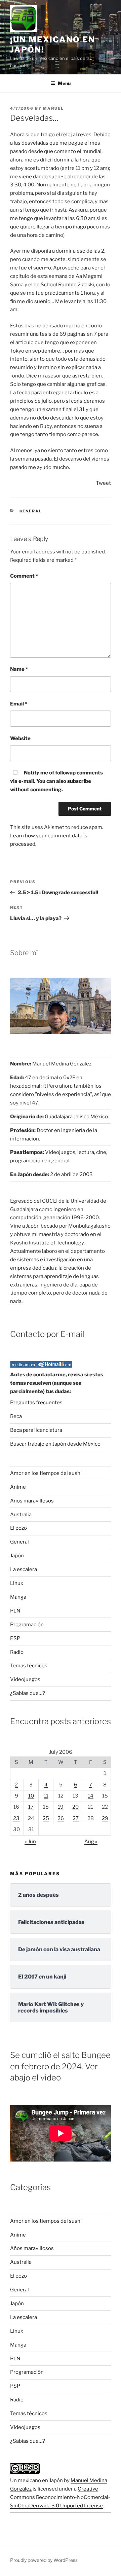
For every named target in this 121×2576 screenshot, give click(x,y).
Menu (64, 83)
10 (31, 1796)
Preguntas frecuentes (36, 1403)
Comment (24, 576)
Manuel (53, 108)
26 (61, 1818)
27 (76, 1818)
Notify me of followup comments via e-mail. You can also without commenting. (56, 781)
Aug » (91, 1842)
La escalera (24, 1569)
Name (19, 669)
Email (19, 704)
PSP (15, 1638)
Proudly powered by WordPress (44, 2560)
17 (31, 1807)
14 (91, 1796)
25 (46, 1818)
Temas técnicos (29, 1666)
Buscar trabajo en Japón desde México (55, 1444)
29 (105, 1818)
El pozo (18, 1528)
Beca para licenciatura (36, 1430)
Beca (16, 1416)
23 (16, 1818)
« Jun (30, 1842)
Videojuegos (25, 1679)
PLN (15, 1611)
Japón (17, 1556)
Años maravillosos (32, 1501)
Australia (21, 1515)
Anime (18, 1487)
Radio (17, 1652)
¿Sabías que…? (28, 1693)
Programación (27, 1625)
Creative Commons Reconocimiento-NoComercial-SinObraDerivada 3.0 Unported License (60, 2497)
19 (61, 1807)
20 (75, 1807)
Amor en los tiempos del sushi (46, 1473)
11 (46, 1796)
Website (20, 738)
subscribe (79, 781)
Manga (18, 1597)
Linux (17, 1583)
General (31, 511)
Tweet (103, 483)
